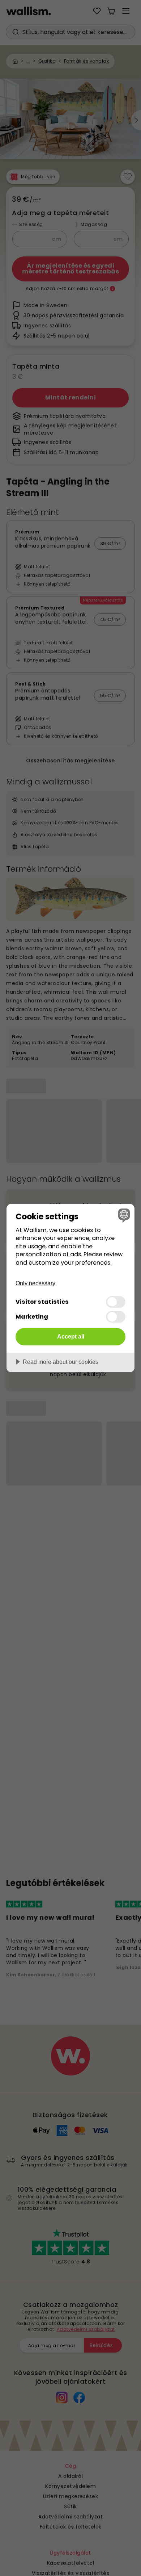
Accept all (71, 1336)
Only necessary (35, 1283)
